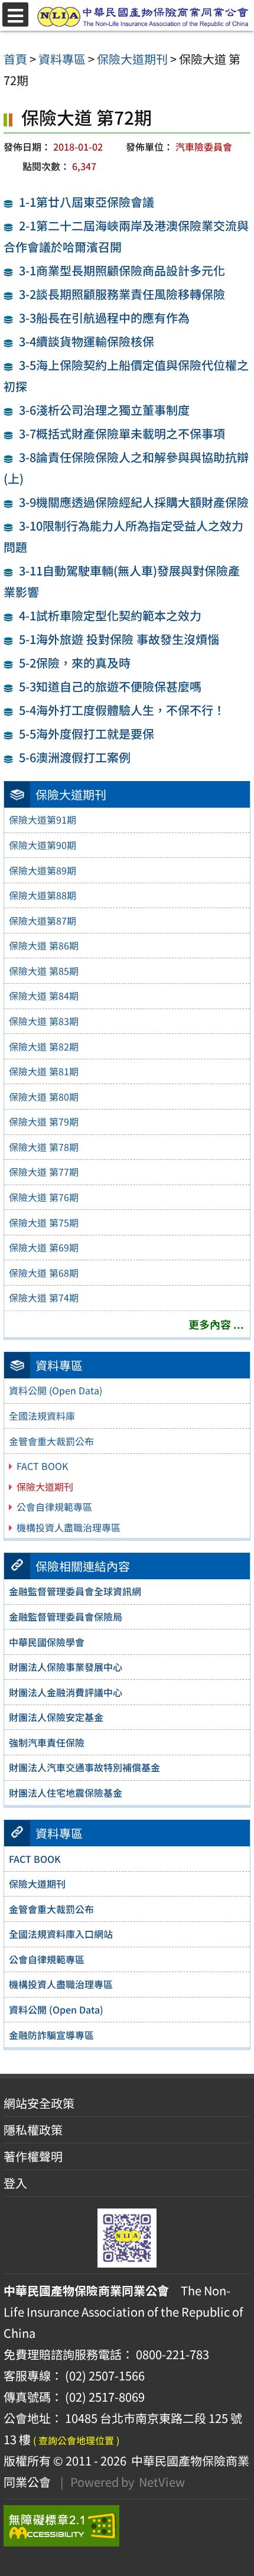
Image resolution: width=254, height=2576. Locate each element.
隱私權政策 (33, 2130)
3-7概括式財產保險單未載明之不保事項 (122, 433)
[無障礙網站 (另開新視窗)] (127, 2526)
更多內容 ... (216, 1324)
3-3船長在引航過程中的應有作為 (104, 318)
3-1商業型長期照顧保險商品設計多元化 (122, 270)
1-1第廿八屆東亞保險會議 (87, 202)
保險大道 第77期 (44, 1172)
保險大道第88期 (43, 895)
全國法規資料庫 (42, 1416)
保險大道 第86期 (44, 945)
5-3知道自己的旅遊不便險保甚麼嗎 (110, 686)
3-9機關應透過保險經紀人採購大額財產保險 (134, 502)
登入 (15, 2183)
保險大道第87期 (43, 921)
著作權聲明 (33, 2156)
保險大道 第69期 (44, 1247)
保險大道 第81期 (44, 1071)
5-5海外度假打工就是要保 (87, 734)
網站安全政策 (39, 2103)
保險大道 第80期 (44, 1097)
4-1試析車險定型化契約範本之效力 (110, 615)
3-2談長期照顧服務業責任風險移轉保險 (122, 294)
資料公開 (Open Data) (56, 1390)
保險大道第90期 (43, 845)
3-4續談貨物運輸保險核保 (87, 341)
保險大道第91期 (43, 819)
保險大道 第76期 (44, 1197)
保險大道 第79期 (44, 1121)
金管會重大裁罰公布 (51, 1441)
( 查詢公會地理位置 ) (76, 2440)
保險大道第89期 (43, 870)
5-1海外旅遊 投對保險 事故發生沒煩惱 (119, 639)
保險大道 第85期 (44, 971)
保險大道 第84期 (44, 996)
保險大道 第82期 (44, 1046)
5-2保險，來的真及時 (75, 663)
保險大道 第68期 (44, 1273)
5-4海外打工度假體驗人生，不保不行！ (122, 710)
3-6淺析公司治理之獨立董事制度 (104, 410)
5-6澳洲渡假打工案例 (75, 757)
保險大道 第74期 (44, 1297)
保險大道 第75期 (44, 1222)
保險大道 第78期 (44, 1147)
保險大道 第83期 (44, 1021)
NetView (162, 2482)
